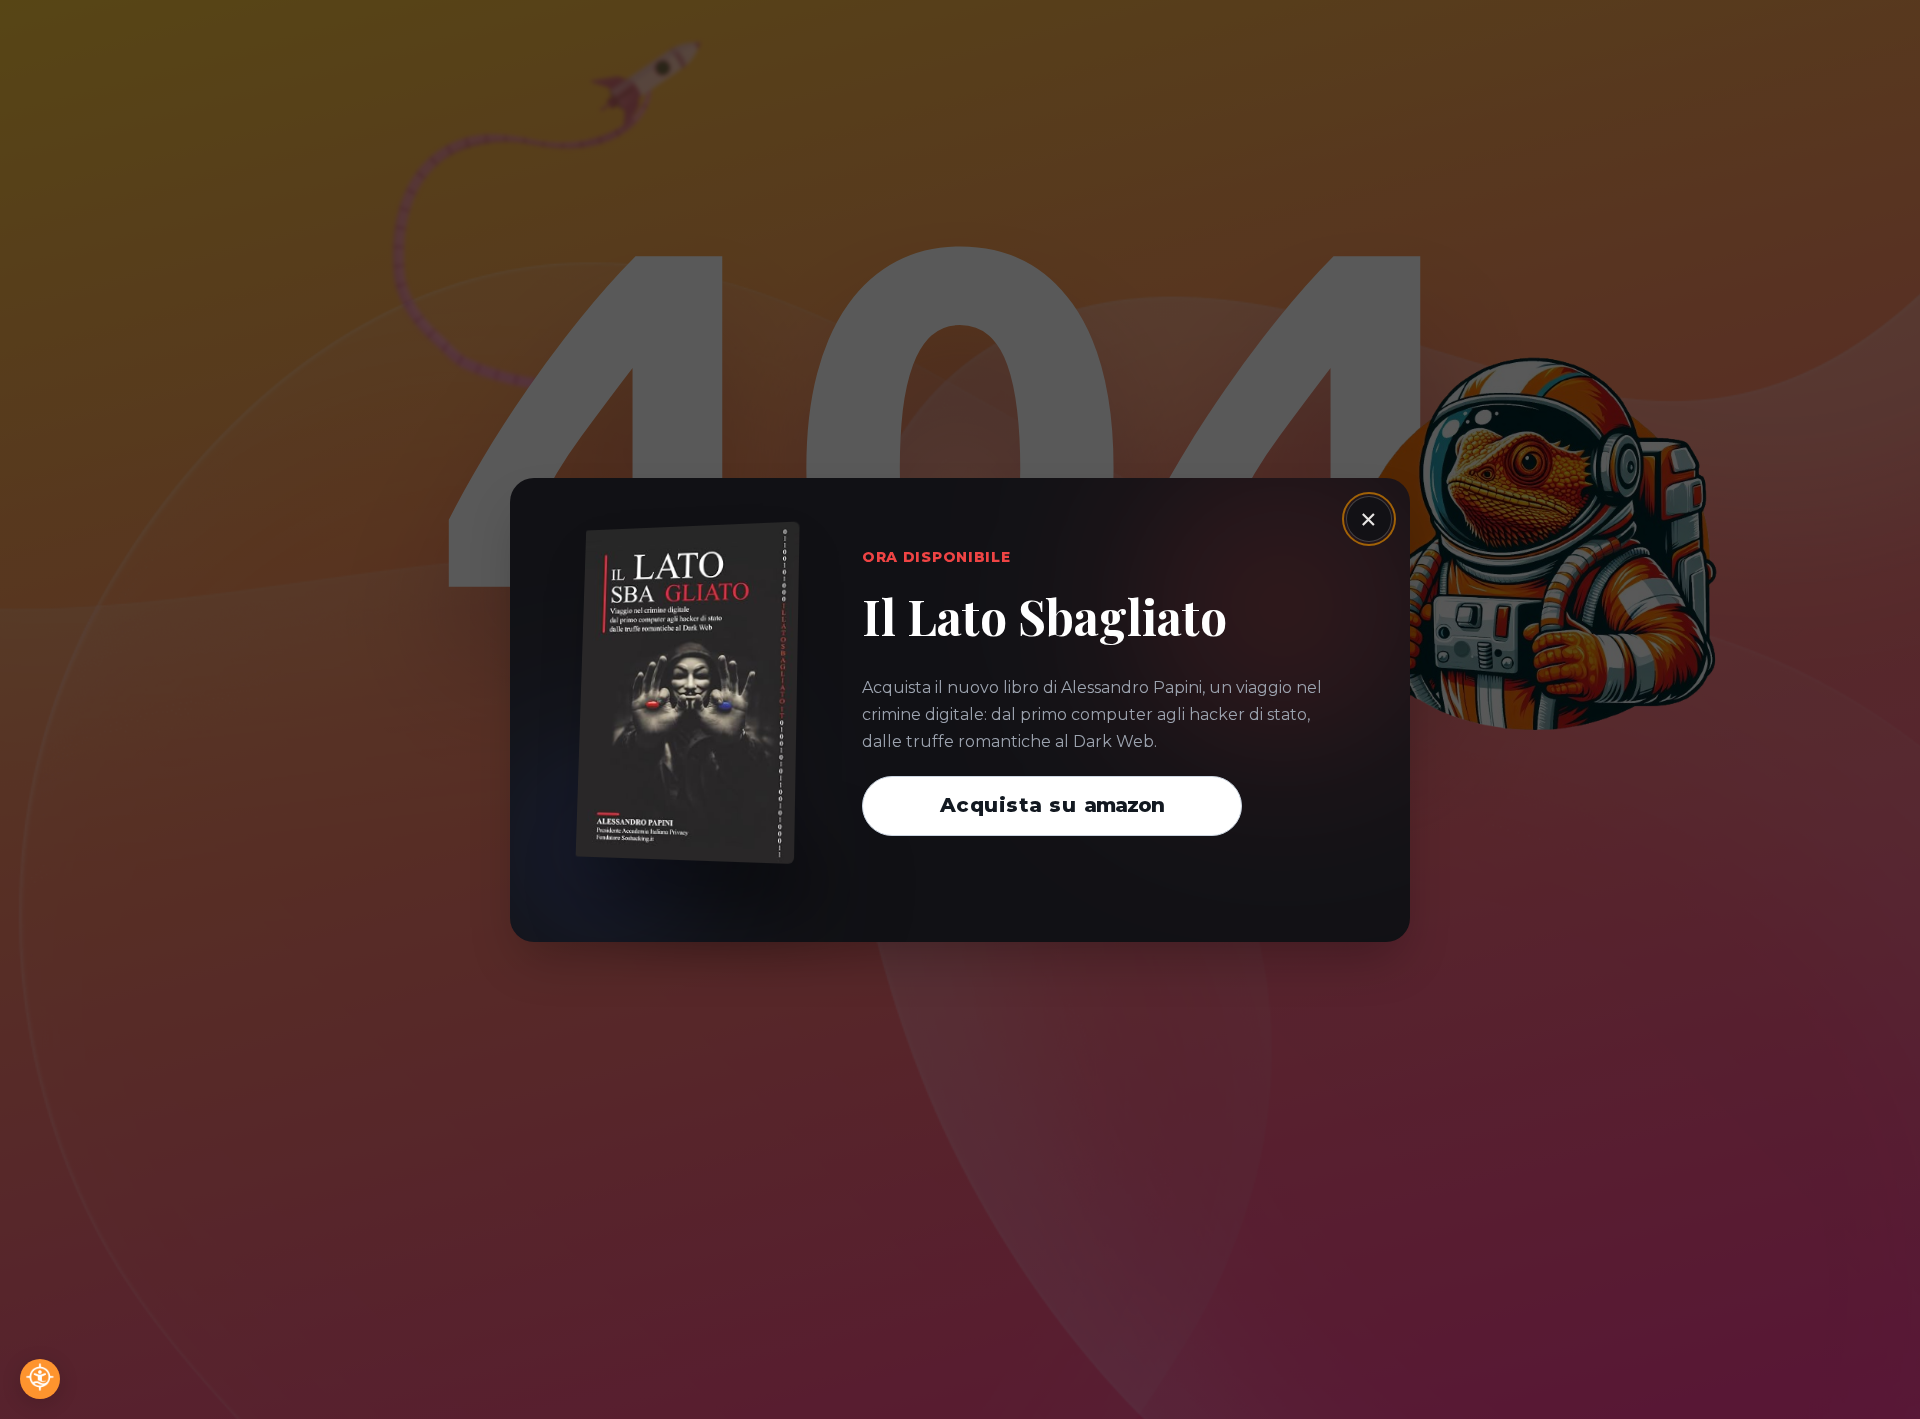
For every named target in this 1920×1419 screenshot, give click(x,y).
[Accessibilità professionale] (40, 1379)
